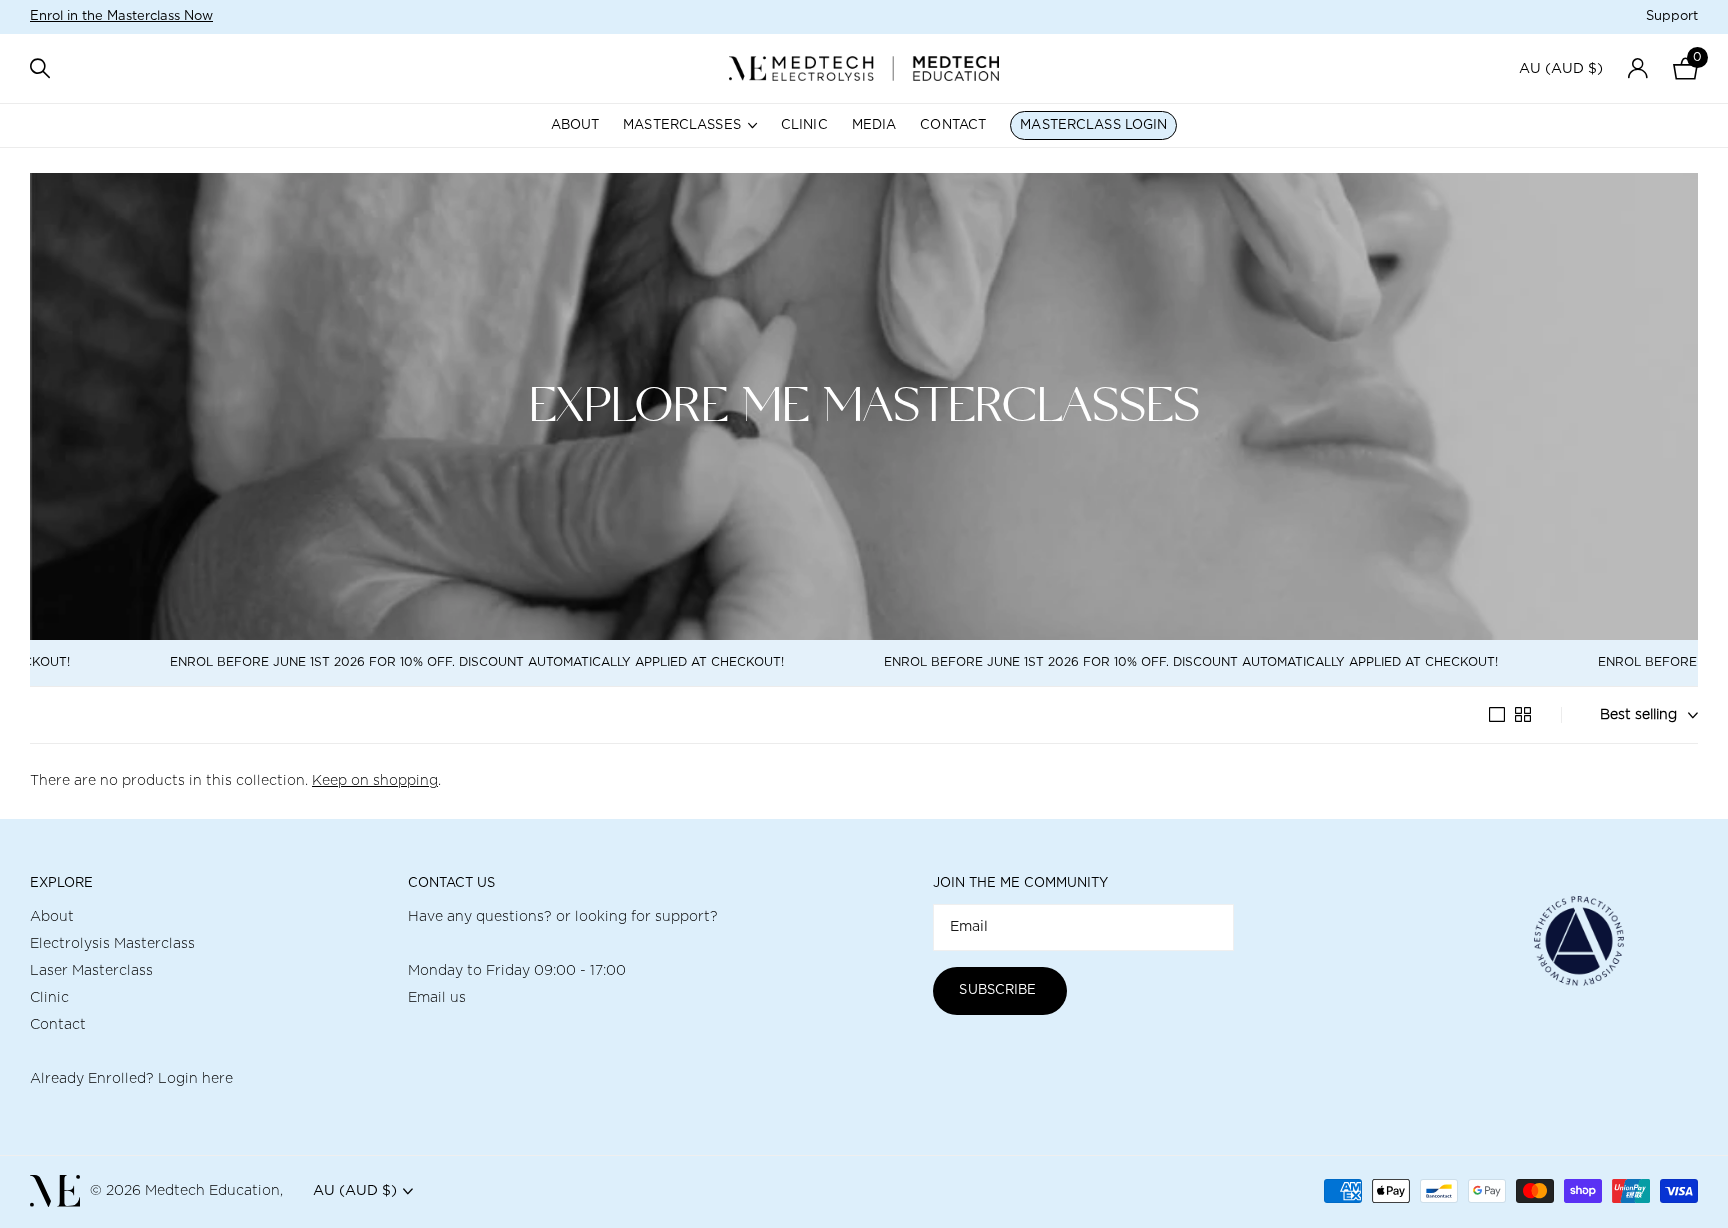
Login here (195, 1079)
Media (874, 125)
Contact (953, 125)
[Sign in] (1637, 68)
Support (1672, 16)
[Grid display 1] (1497, 715)
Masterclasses (682, 125)
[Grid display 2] (1523, 715)
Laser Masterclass (91, 971)
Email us (437, 998)
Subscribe (999, 990)
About (575, 125)
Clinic (804, 125)
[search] (40, 68)
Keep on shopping (375, 781)
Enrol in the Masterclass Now (121, 16)
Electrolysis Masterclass (112, 944)
